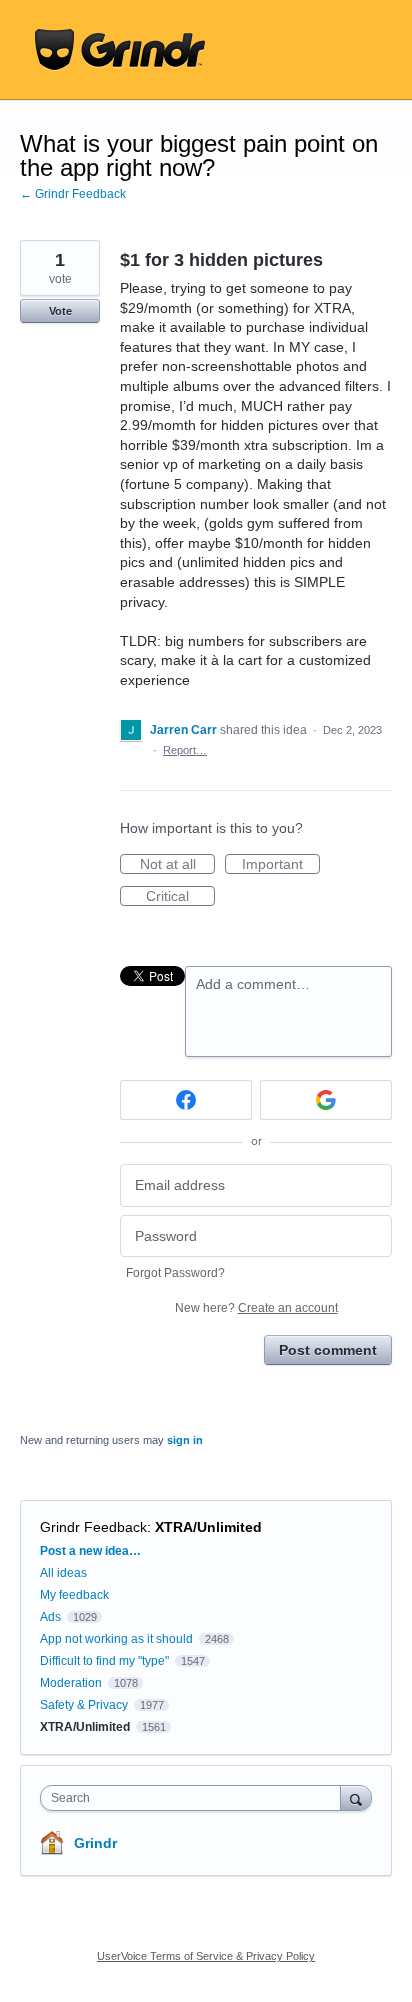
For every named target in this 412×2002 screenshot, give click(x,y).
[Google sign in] (326, 1100)
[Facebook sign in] (186, 1100)
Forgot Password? (175, 1273)
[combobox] (195, 1798)
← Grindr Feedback (73, 194)
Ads (50, 1617)
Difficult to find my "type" (104, 1661)
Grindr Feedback (93, 1527)
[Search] (356, 1797)
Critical (180, 897)
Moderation (72, 1683)
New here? (256, 1308)
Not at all (177, 865)
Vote (60, 311)
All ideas (63, 1573)
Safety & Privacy (85, 1705)
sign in (185, 1440)
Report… (185, 750)
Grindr (95, 1843)
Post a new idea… (90, 1551)
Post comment (328, 1350)
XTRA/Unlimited (208, 1527)
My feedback (74, 1595)
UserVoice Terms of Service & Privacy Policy (206, 1956)
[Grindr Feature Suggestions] (120, 50)
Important (281, 865)
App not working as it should (116, 1639)
